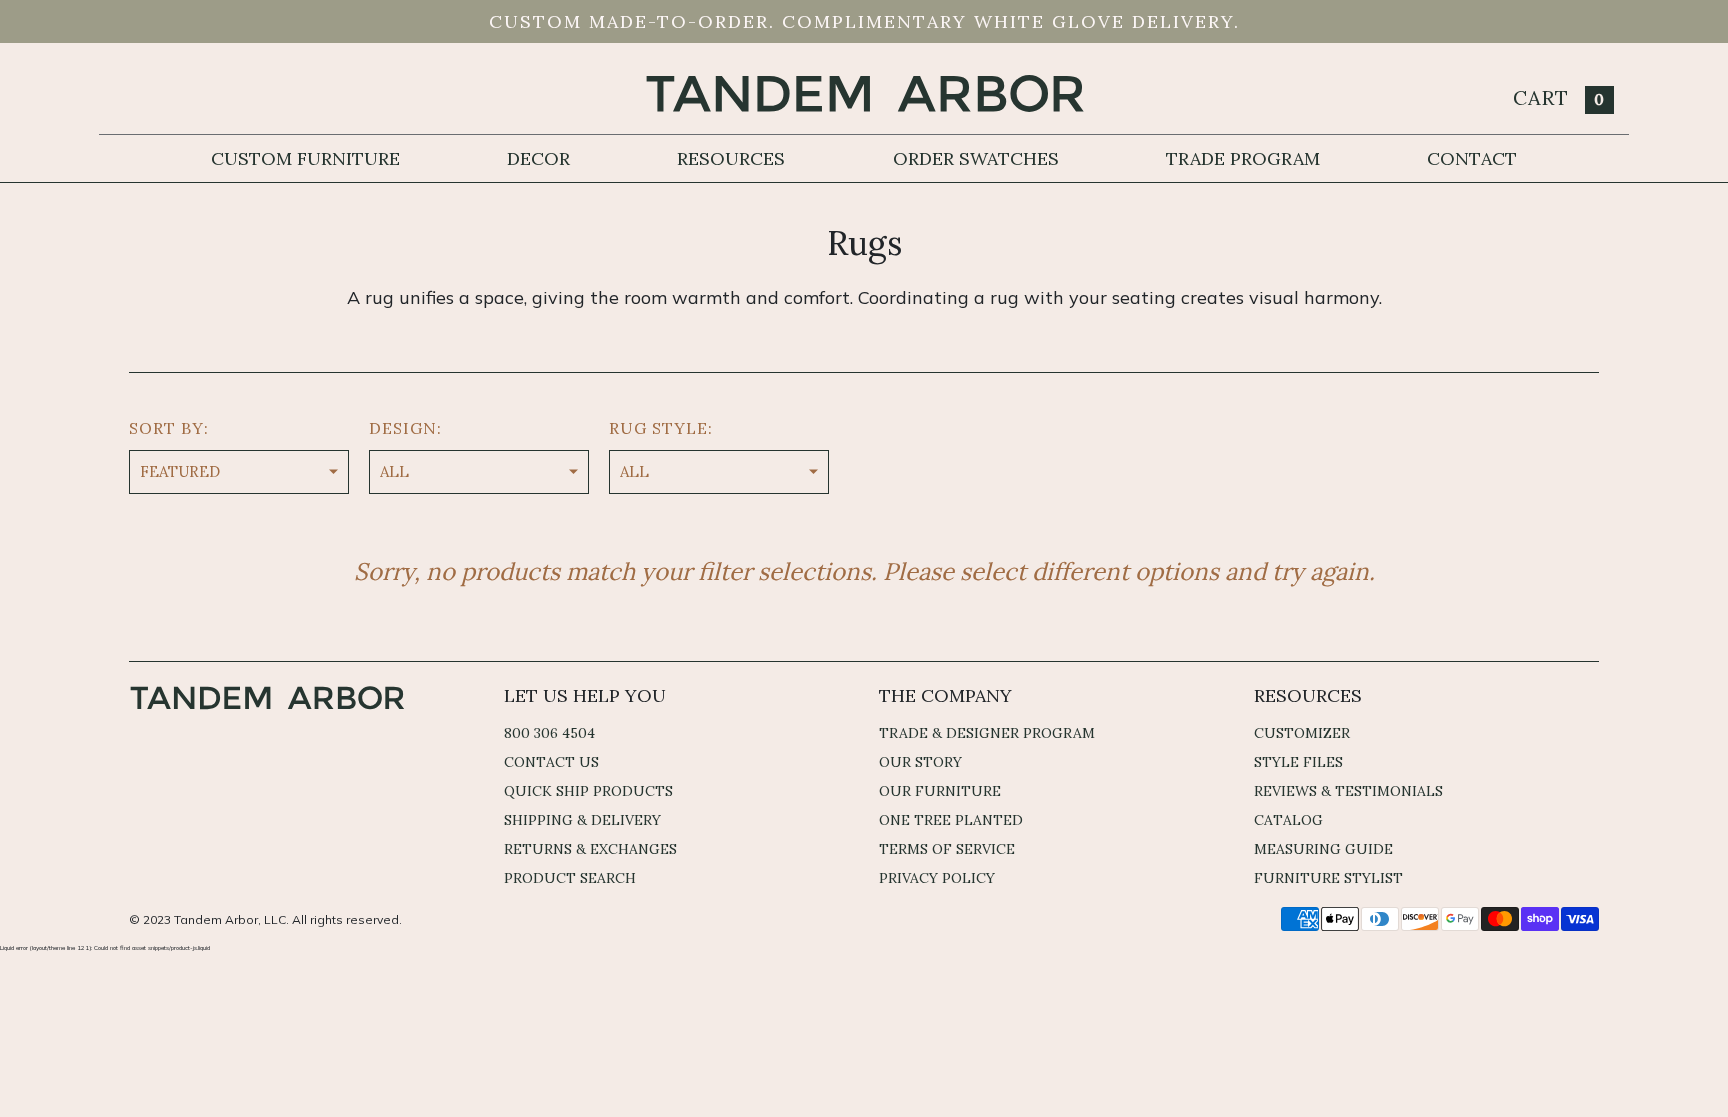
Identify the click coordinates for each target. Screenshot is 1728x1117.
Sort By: (169, 428)
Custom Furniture (305, 158)
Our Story (920, 762)
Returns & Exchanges (590, 849)
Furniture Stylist (1328, 878)
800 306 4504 (549, 733)
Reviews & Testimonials (1348, 791)
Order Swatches (976, 158)
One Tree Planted (951, 820)
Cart (1559, 97)
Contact (1472, 158)
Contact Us (551, 762)
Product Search (570, 878)
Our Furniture (940, 791)
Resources (731, 158)
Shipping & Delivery (582, 820)
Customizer (1302, 733)
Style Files (1298, 762)
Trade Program (1243, 158)
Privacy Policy (937, 878)
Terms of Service (947, 849)
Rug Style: (661, 428)
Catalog (1288, 820)
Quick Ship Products (588, 791)
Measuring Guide (1323, 849)
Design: (405, 428)
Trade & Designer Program (987, 733)
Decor (538, 158)
